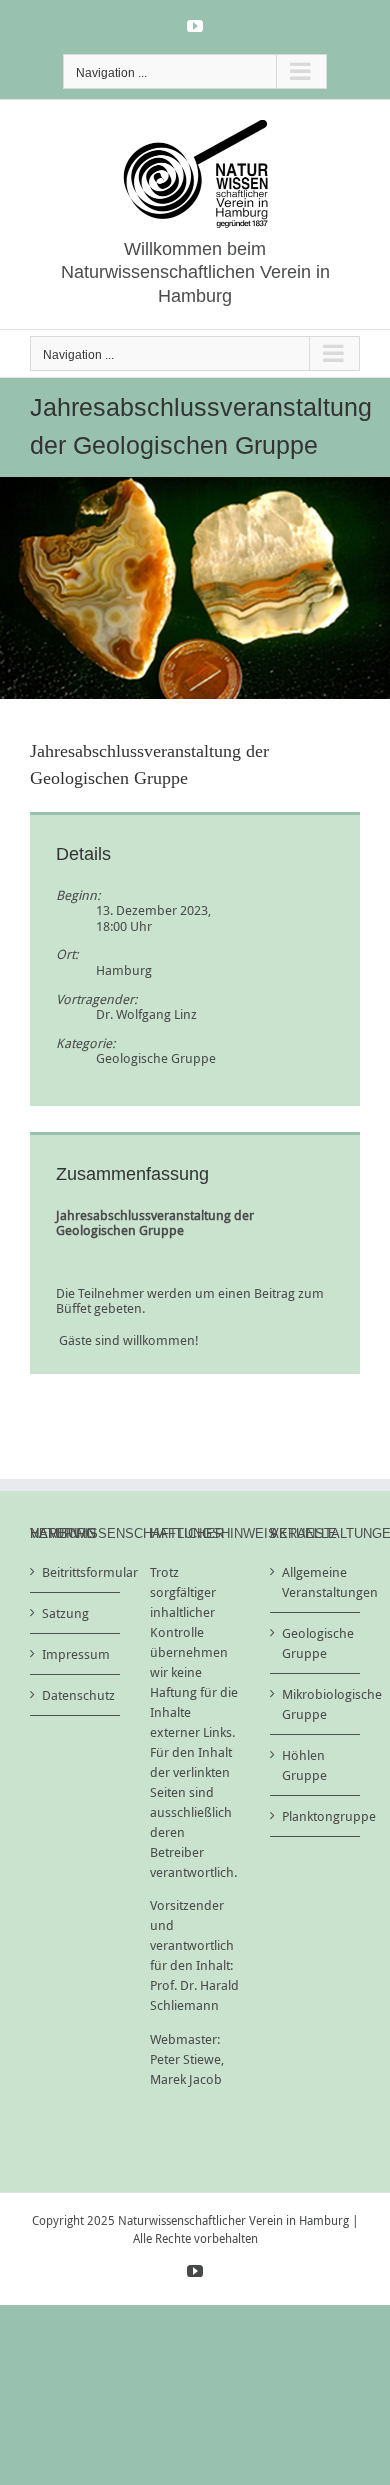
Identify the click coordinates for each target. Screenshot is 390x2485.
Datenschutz (76, 1695)
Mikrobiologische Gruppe (316, 1704)
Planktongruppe (316, 1816)
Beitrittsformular (76, 1572)
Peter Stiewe (185, 2059)
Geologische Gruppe (156, 1058)
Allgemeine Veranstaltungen (316, 1582)
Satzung (65, 1613)
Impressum (76, 1654)
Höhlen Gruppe (304, 1765)
